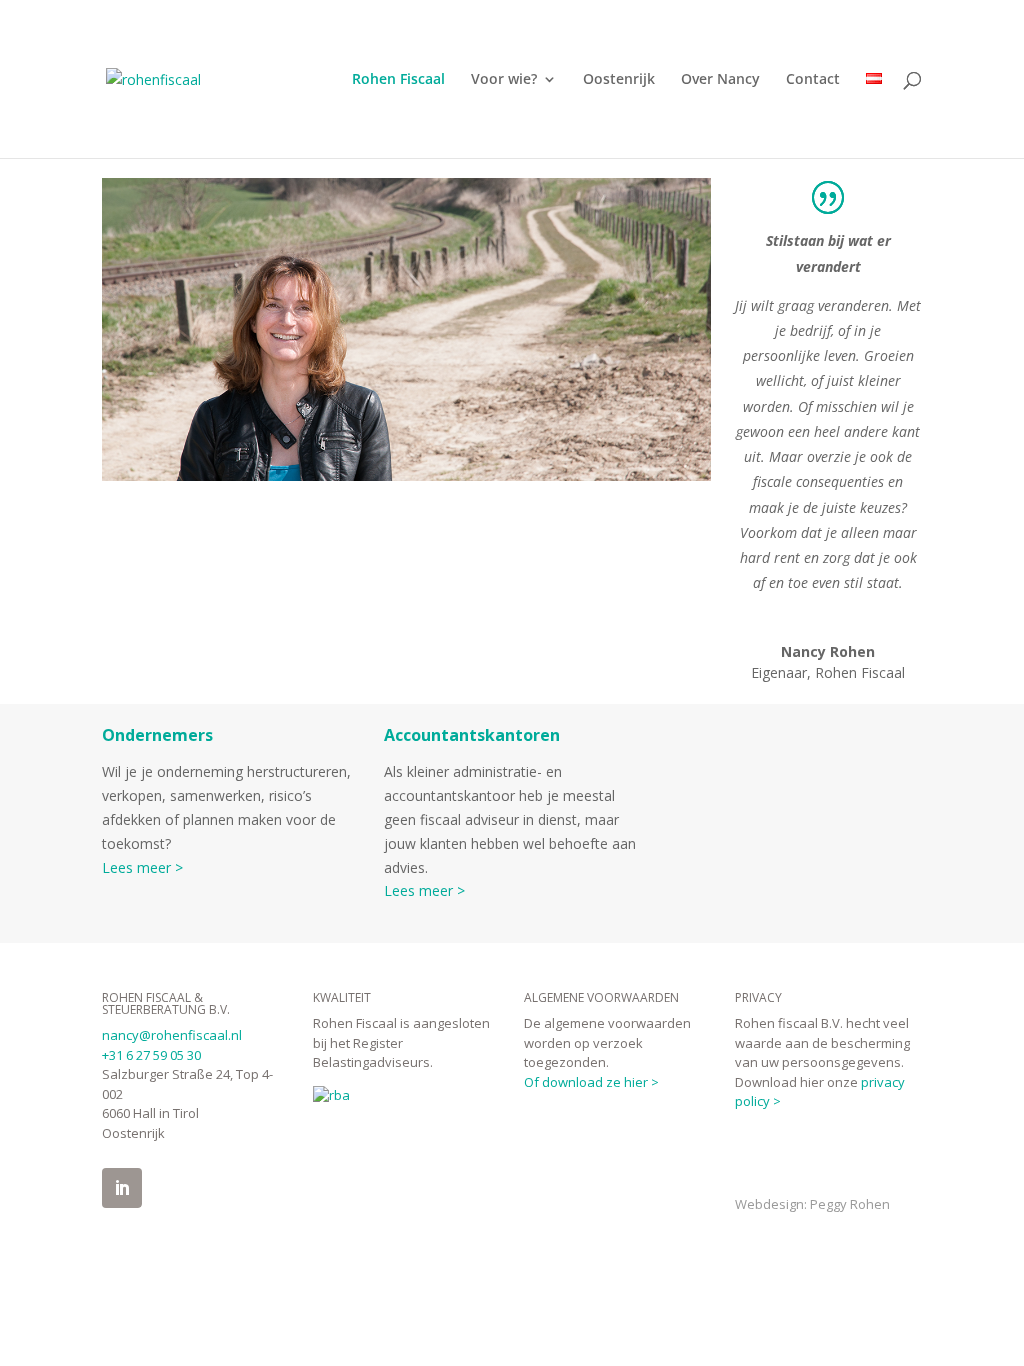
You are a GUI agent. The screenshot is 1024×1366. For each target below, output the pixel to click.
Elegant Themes (227, 1266)
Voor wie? (504, 80)
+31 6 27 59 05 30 (151, 1055)
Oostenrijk (619, 80)
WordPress (403, 1266)
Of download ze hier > (591, 1082)
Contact (813, 80)
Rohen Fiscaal (398, 80)
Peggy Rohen (850, 1204)
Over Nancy (720, 80)
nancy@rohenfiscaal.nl (172, 1035)
